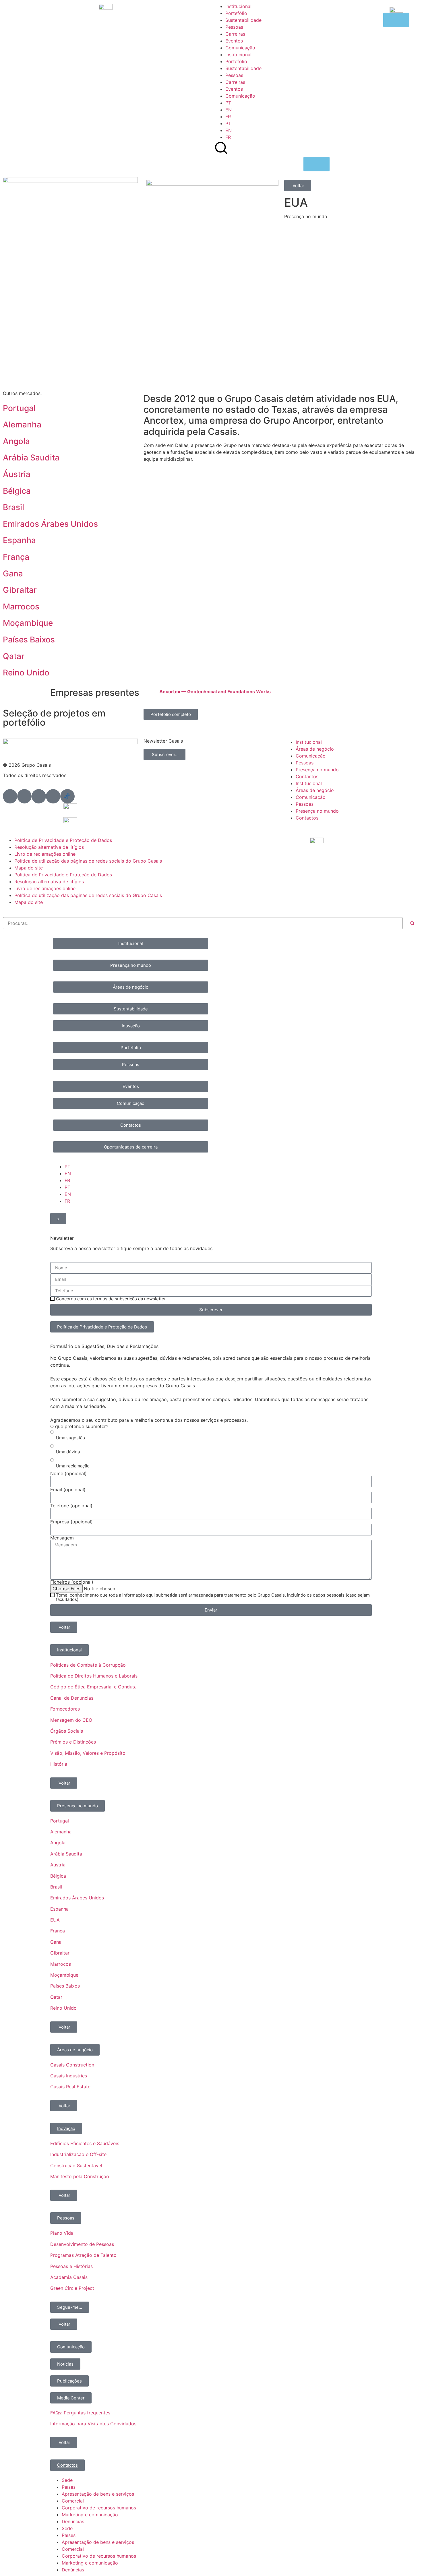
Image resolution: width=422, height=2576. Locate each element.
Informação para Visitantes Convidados (93, 2424)
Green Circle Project (72, 2288)
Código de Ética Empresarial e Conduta (93, 1687)
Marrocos (21, 607)
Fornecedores (65, 1709)
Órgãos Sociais (67, 1731)
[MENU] (316, 164)
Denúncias (73, 2521)
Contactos (307, 776)
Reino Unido (26, 673)
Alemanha (22, 425)
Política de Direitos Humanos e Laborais (94, 1676)
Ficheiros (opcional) (72, 1582)
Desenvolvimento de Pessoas (82, 2244)
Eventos (234, 41)
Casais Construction (72, 2065)
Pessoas (234, 27)
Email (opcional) (68, 1490)
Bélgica (17, 491)
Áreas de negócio (315, 749)
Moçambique (28, 623)
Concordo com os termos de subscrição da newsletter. (111, 1299)
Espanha (19, 540)
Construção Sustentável (76, 2166)
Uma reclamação (73, 1466)
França (16, 557)
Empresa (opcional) (71, 1522)
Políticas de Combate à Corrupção (88, 1665)
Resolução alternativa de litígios (49, 847)
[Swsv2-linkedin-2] (10, 796)
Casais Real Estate (70, 2087)
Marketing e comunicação (90, 2515)
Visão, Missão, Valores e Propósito (88, 1753)
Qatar (14, 656)
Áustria (17, 474)
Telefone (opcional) (71, 1506)
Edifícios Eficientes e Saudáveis (85, 2143)
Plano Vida (62, 2233)
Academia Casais (69, 2277)
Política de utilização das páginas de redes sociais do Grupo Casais (88, 861)
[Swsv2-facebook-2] (24, 796)
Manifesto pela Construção (80, 2176)
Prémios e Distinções (73, 1742)
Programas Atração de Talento (83, 2255)
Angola (16, 441)
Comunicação (240, 48)
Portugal (19, 408)
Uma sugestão (70, 1438)
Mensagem (62, 1538)
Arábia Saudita (31, 458)
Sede (67, 2480)
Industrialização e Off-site (78, 2154)
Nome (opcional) (68, 1473)
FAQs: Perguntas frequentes (80, 2413)
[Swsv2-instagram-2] (39, 796)
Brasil (13, 507)
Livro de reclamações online (45, 854)
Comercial (73, 2501)
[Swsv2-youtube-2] (53, 796)
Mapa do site (29, 868)
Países (69, 2487)
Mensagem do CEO (71, 1720)
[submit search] (412, 923)
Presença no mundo (317, 770)
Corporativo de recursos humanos (99, 2508)
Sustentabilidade (243, 20)
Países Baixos (29, 640)
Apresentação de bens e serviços (98, 2494)
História (59, 1764)
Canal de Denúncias (72, 1698)
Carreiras (235, 34)
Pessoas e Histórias (71, 2266)
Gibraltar (20, 590)
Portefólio (236, 13)
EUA (55, 1920)
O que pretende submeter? (79, 1426)
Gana (13, 574)
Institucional (238, 6)
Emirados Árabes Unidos (50, 524)
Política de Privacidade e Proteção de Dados (63, 840)
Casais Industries (69, 2076)
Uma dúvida (68, 1452)
